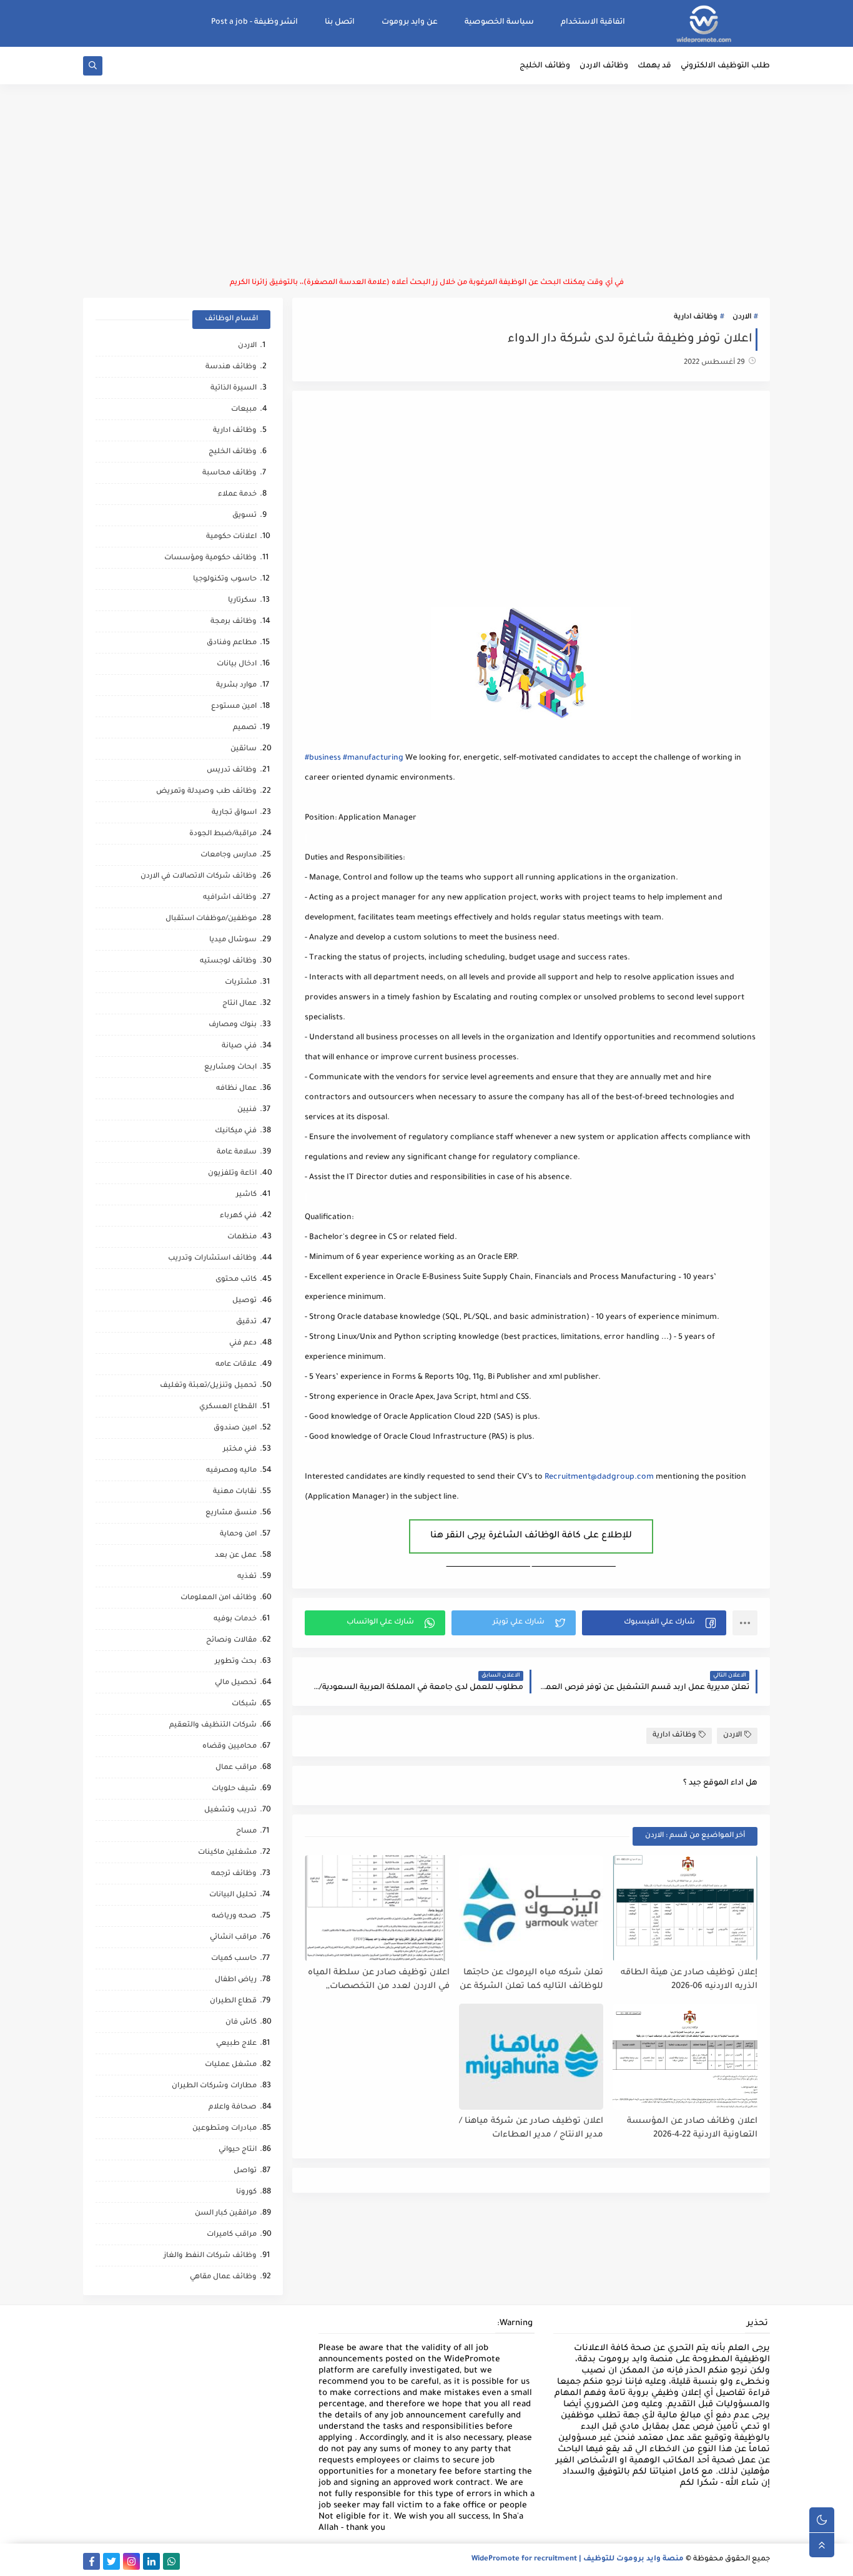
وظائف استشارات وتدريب (212, 1259)
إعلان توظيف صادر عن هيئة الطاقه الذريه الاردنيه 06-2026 (689, 1980)
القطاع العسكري (228, 1407)
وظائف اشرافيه (230, 898)
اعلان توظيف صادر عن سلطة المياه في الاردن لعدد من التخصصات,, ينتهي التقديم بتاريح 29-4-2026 (379, 1980)
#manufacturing (373, 758)
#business (323, 758)
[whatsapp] (171, 2561)
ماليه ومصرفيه (231, 1471)
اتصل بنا (340, 22)
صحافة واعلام (233, 2108)
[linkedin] (151, 2561)
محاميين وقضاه (229, 1747)
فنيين (247, 1110)
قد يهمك (654, 66)
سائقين (244, 749)
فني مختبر (240, 1450)
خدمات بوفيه (235, 1619)
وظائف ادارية (696, 317)
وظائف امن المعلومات (219, 1598)
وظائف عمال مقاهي (223, 2277)
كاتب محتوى (236, 1280)
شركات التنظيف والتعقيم (213, 1726)
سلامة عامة (237, 1153)
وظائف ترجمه (234, 1874)
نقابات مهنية (235, 1492)
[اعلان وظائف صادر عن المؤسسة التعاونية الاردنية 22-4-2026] (685, 2057)
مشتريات (241, 983)
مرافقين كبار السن (226, 2214)
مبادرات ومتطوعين (224, 2129)
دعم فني (243, 1344)
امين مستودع (234, 707)
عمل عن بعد (236, 1556)
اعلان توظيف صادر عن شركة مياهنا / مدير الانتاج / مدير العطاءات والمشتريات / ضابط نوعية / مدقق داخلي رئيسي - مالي (531, 2129)
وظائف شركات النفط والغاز (210, 2256)
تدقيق (246, 1322)
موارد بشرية (236, 686)
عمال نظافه (236, 1089)
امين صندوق (235, 1428)
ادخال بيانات (237, 664)
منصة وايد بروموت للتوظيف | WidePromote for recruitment (578, 2559)
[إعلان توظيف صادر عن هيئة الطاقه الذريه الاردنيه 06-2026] (685, 1908)
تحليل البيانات (233, 1895)
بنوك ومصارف (233, 1025)
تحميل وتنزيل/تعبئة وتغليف (208, 1386)
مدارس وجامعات (229, 855)
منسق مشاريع (231, 1513)
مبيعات (244, 410)
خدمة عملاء (237, 495)
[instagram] (131, 2561)
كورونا (246, 2192)
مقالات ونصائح (231, 1641)
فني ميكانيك (236, 1131)
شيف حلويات (234, 1789)
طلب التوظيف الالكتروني (725, 66)
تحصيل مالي (236, 1683)
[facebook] (91, 2561)
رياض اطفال (236, 1980)
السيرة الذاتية (234, 389)
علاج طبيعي (236, 2044)
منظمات (242, 1237)
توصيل (244, 1301)
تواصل (245, 2171)
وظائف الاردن (604, 66)
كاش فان (241, 2023)
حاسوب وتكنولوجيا (225, 580)
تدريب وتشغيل (230, 1810)
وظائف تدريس (232, 771)
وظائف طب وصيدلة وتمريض (206, 792)
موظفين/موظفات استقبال (211, 919)
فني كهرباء (238, 1216)
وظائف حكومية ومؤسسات (210, 558)
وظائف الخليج (545, 66)
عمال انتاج (239, 1004)
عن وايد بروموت (410, 22)
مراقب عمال (236, 1768)
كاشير (246, 1195)
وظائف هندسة (231, 367)
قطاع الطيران (233, 2001)
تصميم (245, 728)
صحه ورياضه (234, 1917)
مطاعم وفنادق (232, 643)
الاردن (742, 317)
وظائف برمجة (234, 622)
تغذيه (247, 1577)
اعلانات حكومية (231, 537)
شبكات (244, 1704)
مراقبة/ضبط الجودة (223, 834)
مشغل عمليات (231, 2065)
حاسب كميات (234, 1959)
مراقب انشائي (233, 1938)
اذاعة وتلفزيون (232, 1174)
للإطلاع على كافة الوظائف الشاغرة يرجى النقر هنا (531, 1536)
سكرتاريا (242, 601)
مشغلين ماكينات (227, 1853)
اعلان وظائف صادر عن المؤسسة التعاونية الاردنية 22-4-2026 (692, 2128)
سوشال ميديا (233, 940)
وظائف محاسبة (229, 473)
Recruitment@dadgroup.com (599, 1477)
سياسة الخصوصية (499, 22)
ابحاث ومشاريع (230, 1068)
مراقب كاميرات (232, 2235)
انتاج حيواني (238, 2150)
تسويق (244, 516)
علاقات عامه (236, 1365)
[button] (654, 1623)
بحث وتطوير (236, 1662)
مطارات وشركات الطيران (214, 2086)
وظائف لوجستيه (228, 962)
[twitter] (111, 2561)
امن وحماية (238, 1535)
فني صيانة (239, 1046)
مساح (246, 1832)
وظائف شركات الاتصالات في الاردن (199, 877)
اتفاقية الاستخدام (593, 22)
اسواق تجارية (234, 813)
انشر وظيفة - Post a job (254, 22)
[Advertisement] (426, 181)
